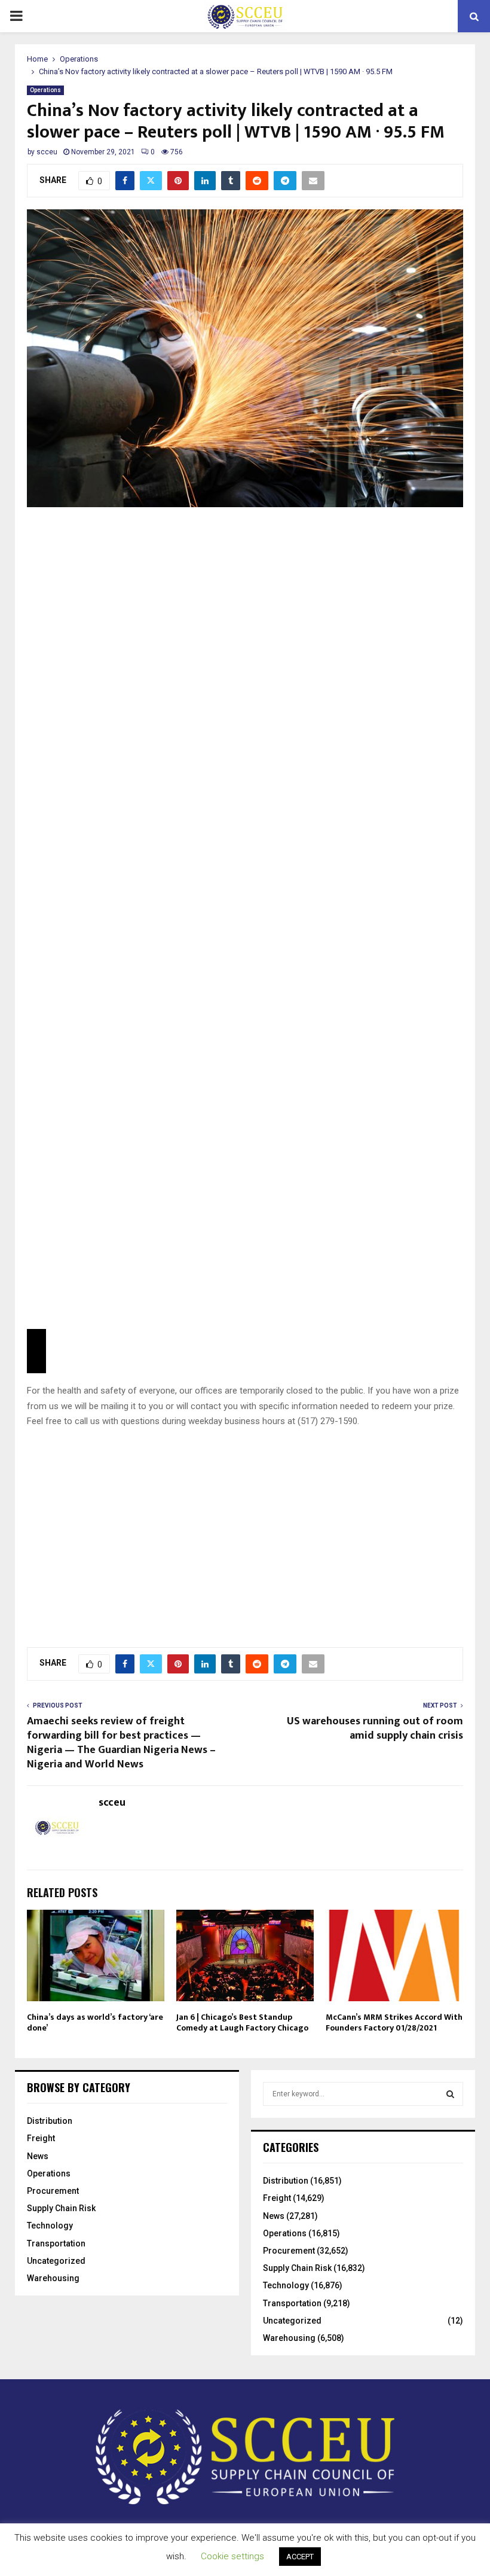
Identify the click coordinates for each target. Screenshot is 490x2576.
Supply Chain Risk (61, 2208)
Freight (41, 2138)
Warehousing (53, 2278)
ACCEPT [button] (300, 2557)
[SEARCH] (450, 2094)
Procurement (53, 2191)
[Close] (36, 1351)
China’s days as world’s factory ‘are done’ (95, 2022)
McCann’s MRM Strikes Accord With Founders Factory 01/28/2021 (394, 2022)
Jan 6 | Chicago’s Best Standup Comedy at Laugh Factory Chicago (242, 2022)
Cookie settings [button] (232, 2556)
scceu (47, 152)
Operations (45, 90)
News (38, 2156)
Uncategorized (56, 2261)
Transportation (56, 2243)
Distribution (50, 2121)
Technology (50, 2226)
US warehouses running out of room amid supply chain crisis (375, 1728)
